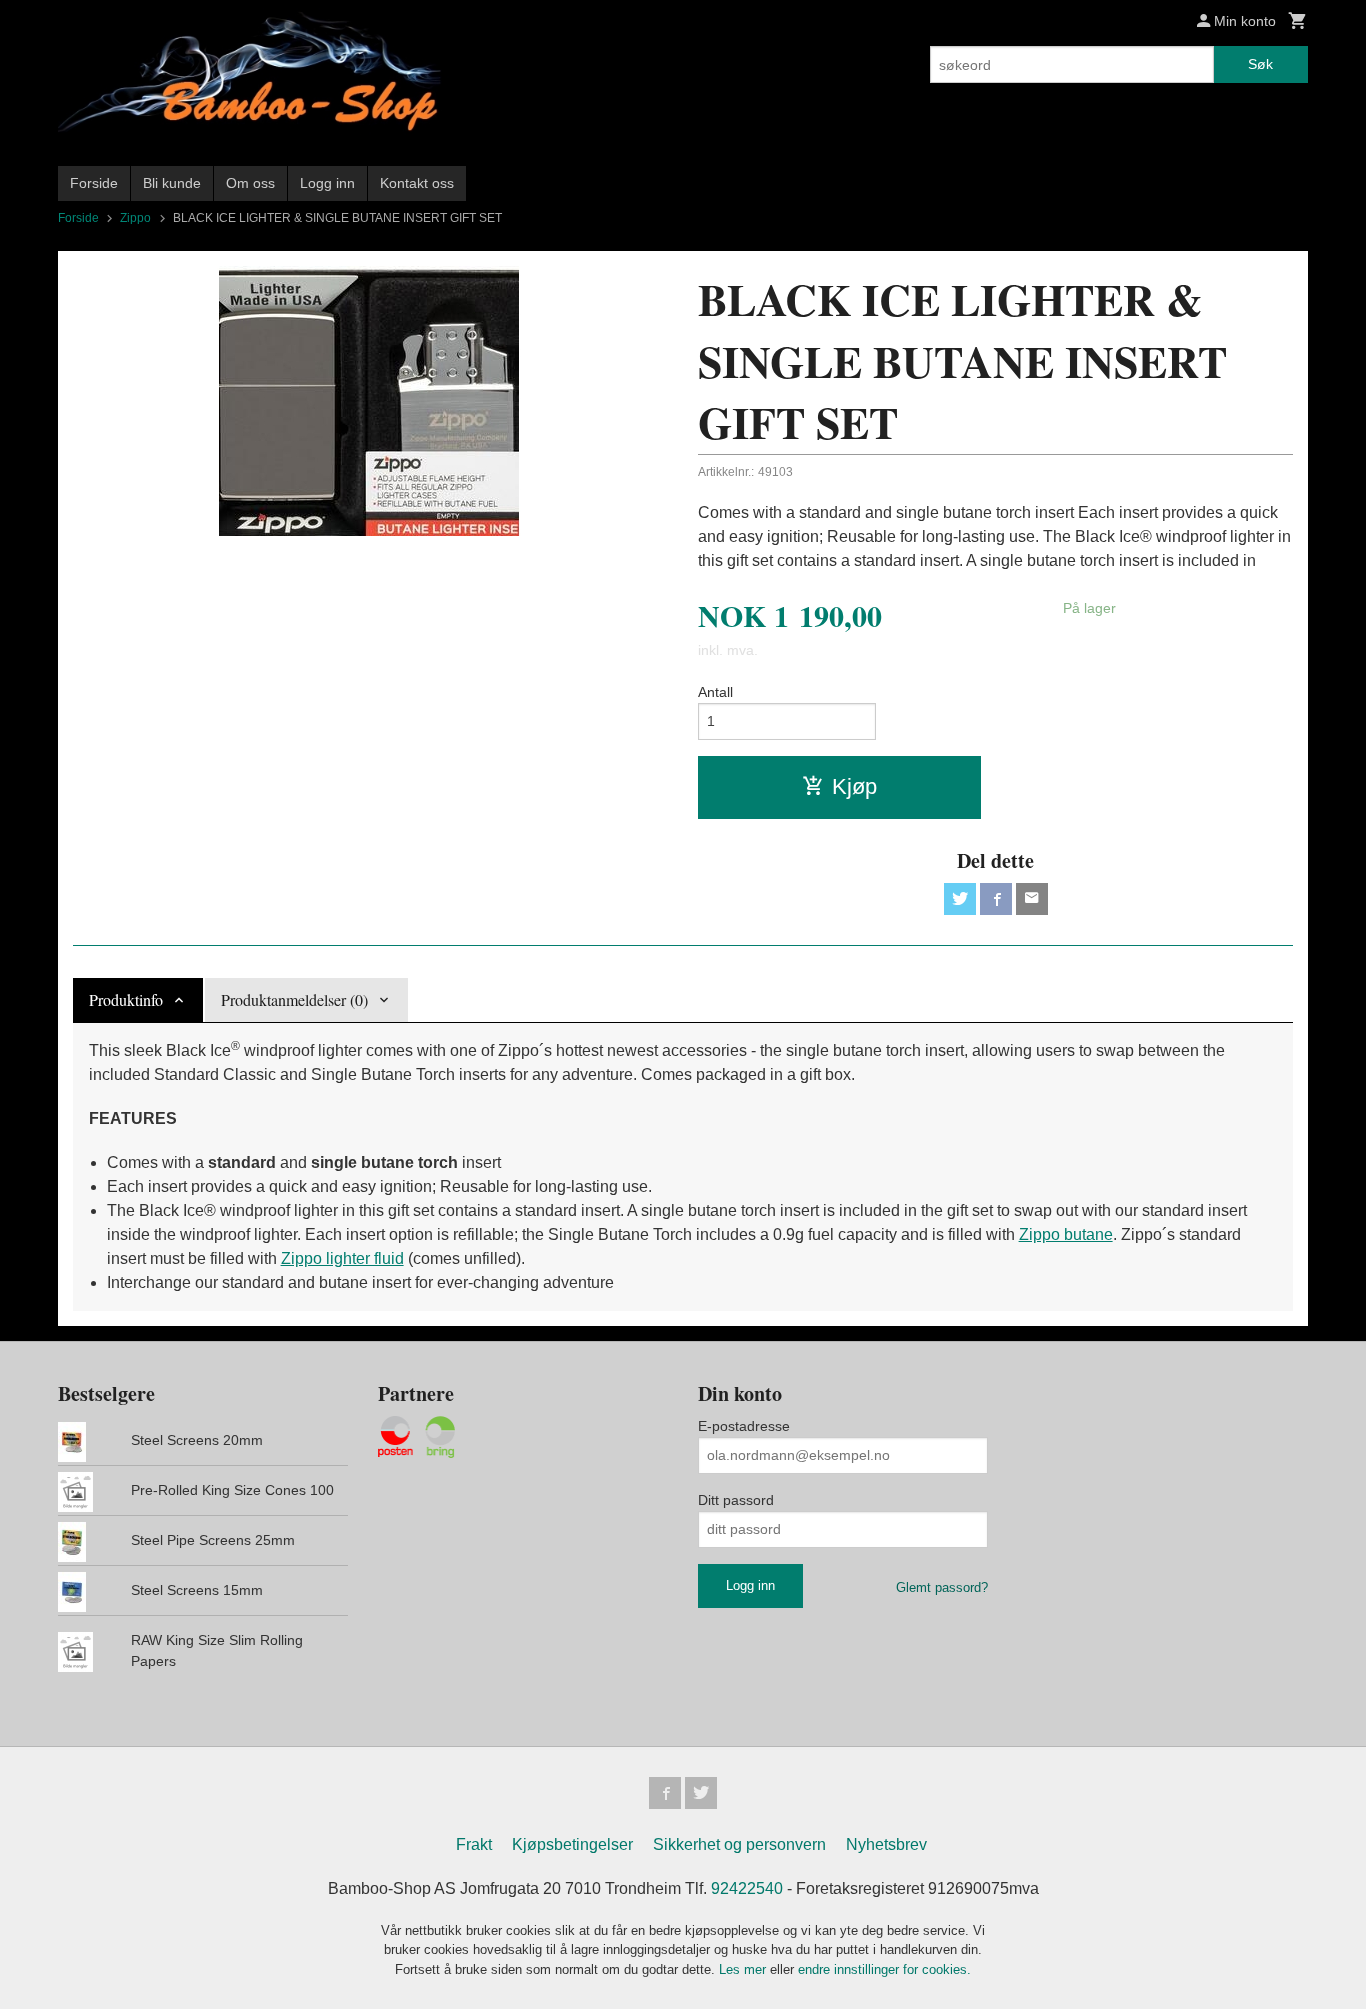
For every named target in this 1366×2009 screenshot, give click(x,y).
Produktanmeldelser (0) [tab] (294, 999)
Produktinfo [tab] (126, 999)
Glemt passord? (942, 1587)
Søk (1260, 64)
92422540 (747, 1888)
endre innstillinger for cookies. (884, 1969)
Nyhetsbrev (886, 1844)
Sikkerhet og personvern (739, 1844)
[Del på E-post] (1032, 899)
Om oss (250, 183)
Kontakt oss (417, 183)
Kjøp (854, 786)
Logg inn (327, 183)
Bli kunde (172, 183)
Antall (715, 692)
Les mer (744, 1969)
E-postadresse (744, 1426)
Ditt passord (736, 1500)
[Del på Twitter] (960, 899)
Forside (94, 183)
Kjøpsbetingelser (572, 1844)
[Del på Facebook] (996, 899)
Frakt (474, 1844)
